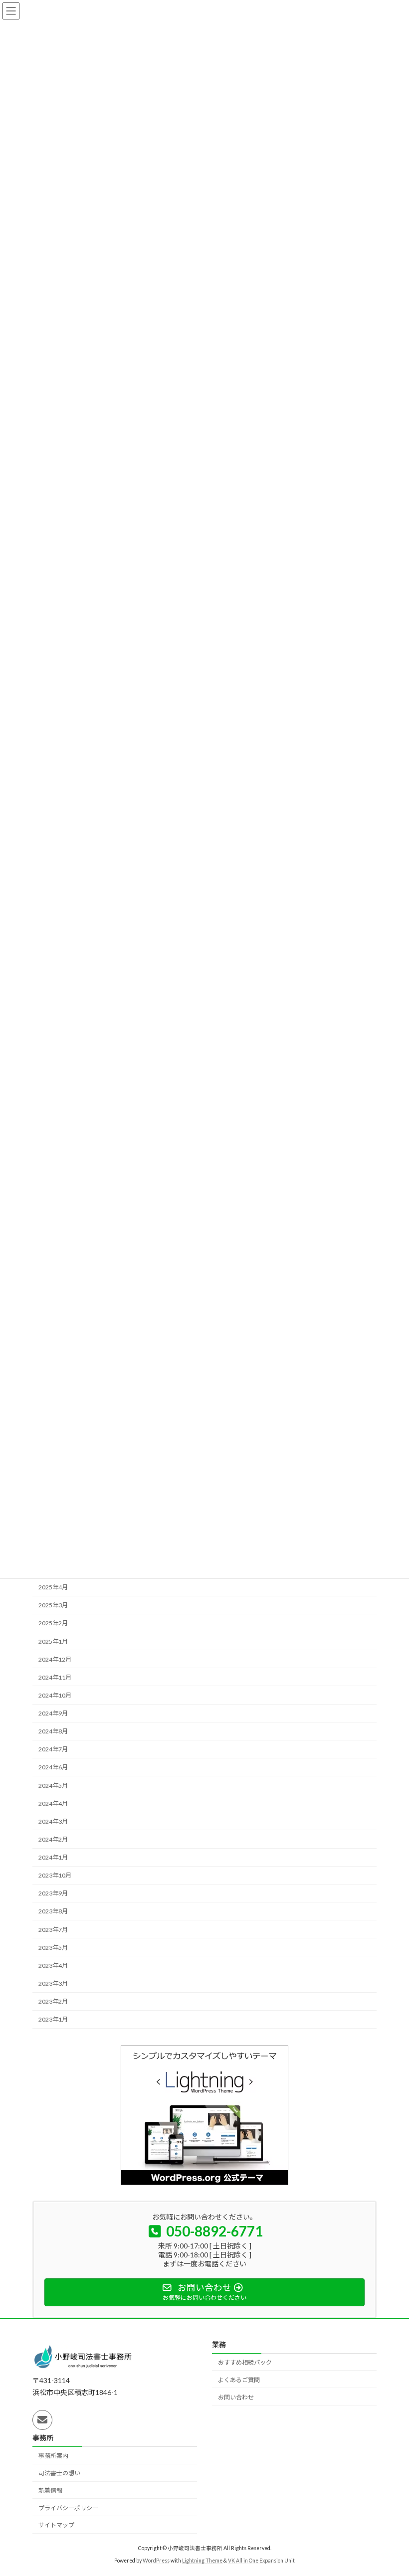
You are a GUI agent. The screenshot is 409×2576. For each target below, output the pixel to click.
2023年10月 (55, 1875)
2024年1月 (53, 1857)
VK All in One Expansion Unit (261, 2561)
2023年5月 (53, 1947)
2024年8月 (53, 1731)
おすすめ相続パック (245, 2362)
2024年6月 (53, 1767)
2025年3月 (53, 1605)
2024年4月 (53, 1803)
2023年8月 (53, 1911)
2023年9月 (53, 1893)
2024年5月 (53, 1785)
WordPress (156, 2561)
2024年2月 (53, 1839)
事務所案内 (53, 2456)
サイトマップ (56, 2525)
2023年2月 (53, 2001)
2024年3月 (53, 1821)
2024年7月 (53, 1749)
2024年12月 (55, 1659)
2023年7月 (53, 1929)
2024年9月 (53, 1713)
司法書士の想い (59, 2473)
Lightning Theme (202, 2561)
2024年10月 (55, 1695)
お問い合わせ (236, 2397)
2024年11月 (55, 1677)
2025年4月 (53, 1587)
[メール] (42, 2420)
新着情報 (50, 2490)
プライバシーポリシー (68, 2508)
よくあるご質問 (239, 2380)
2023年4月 (53, 1965)
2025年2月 (53, 1623)
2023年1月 (53, 2019)
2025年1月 (53, 1641)
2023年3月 (53, 1983)
